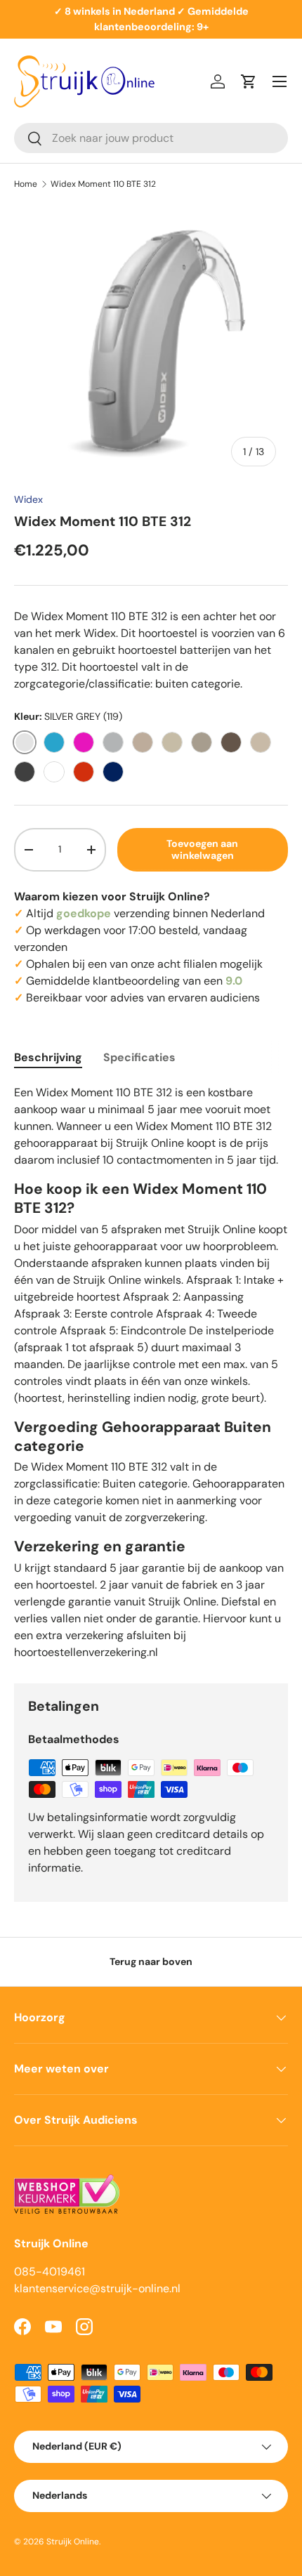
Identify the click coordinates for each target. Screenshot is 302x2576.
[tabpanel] (151, 1373)
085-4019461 (50, 2272)
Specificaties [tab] (139, 1057)
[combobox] (151, 138)
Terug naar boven (151, 1961)
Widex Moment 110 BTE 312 (103, 184)
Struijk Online (73, 2542)
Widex (28, 499)
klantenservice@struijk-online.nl (97, 2288)
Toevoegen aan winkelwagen (202, 849)
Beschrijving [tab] (48, 1057)
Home (26, 184)
